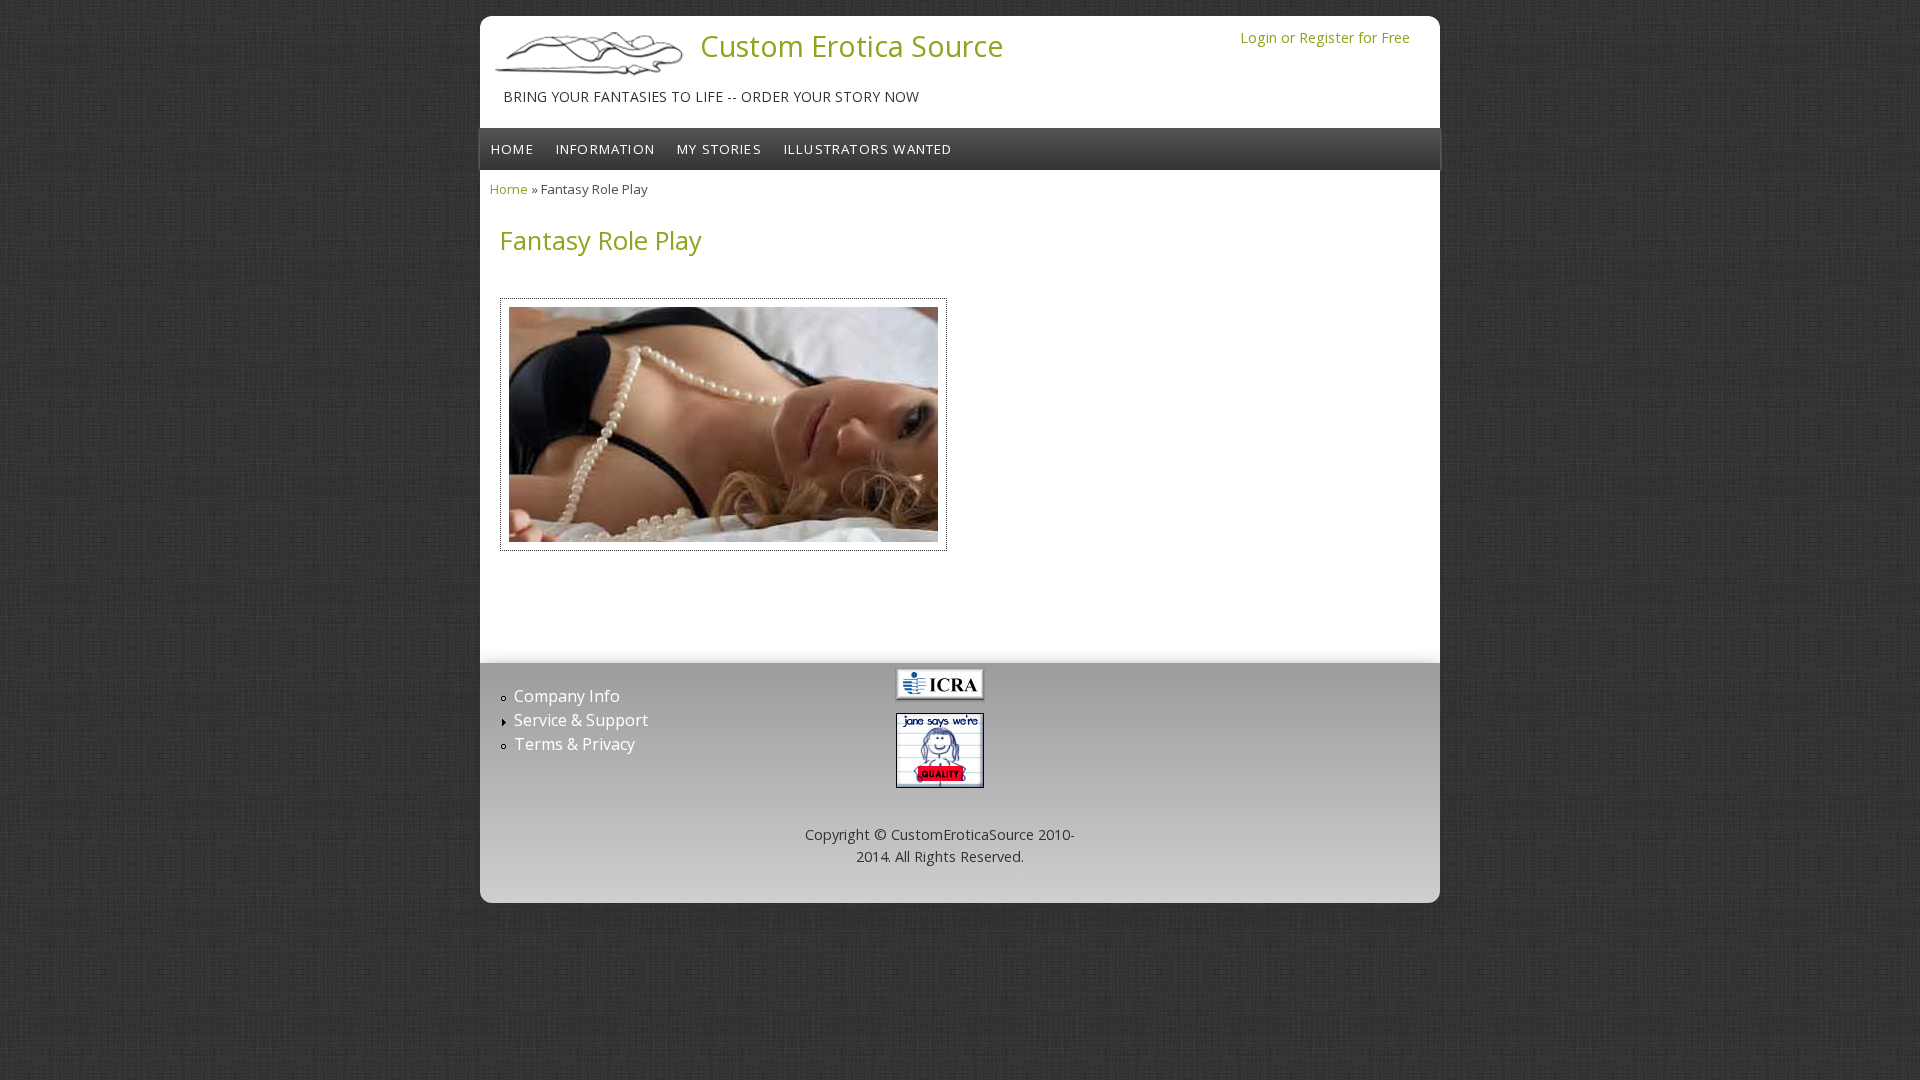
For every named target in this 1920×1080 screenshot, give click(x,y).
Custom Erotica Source (852, 45)
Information (605, 149)
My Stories (719, 149)
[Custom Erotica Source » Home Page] (590, 75)
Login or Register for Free (1325, 37)
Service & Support (581, 720)
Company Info (567, 696)
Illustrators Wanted (868, 149)
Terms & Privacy (574, 744)
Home (512, 149)
